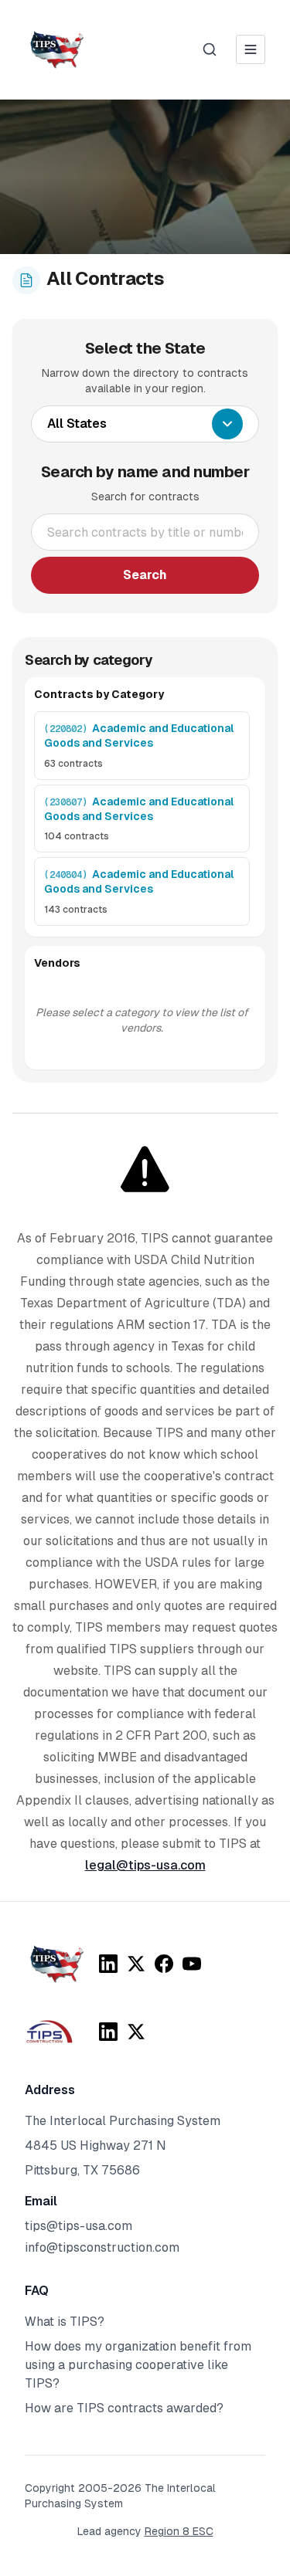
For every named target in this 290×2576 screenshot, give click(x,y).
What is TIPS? (65, 2322)
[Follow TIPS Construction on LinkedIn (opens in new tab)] (108, 2032)
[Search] (210, 49)
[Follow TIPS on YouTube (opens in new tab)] (192, 1964)
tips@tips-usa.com (78, 2226)
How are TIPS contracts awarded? (124, 2408)
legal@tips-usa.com (145, 1865)
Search (145, 575)
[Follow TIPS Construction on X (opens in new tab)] (136, 2032)
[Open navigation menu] (251, 49)
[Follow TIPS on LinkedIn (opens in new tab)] (108, 1964)
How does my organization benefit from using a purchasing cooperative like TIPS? (138, 2365)
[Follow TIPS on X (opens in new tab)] (136, 1964)
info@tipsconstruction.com (102, 2247)
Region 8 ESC (179, 2531)
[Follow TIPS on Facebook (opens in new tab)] (164, 1964)
